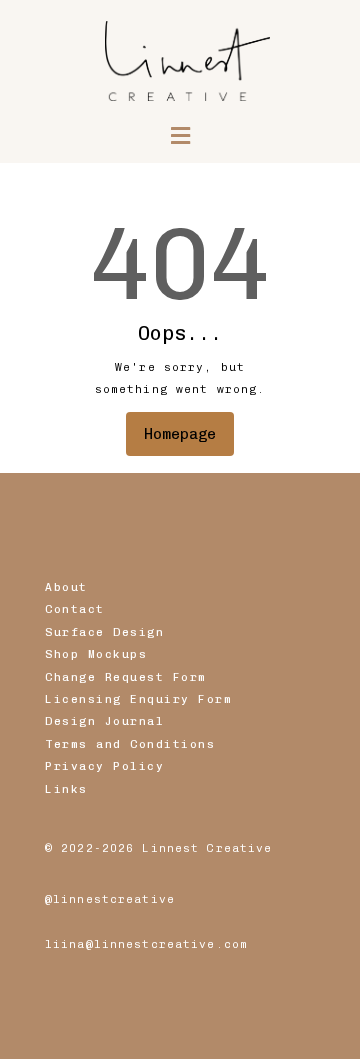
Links (66, 789)
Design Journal (104, 721)
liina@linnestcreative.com (146, 944)
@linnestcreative (110, 899)
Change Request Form (126, 677)
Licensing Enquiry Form (138, 699)
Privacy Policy (104, 766)
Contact (75, 609)
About (66, 587)
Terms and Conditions (130, 744)
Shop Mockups (96, 654)
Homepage (180, 434)
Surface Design (104, 632)
